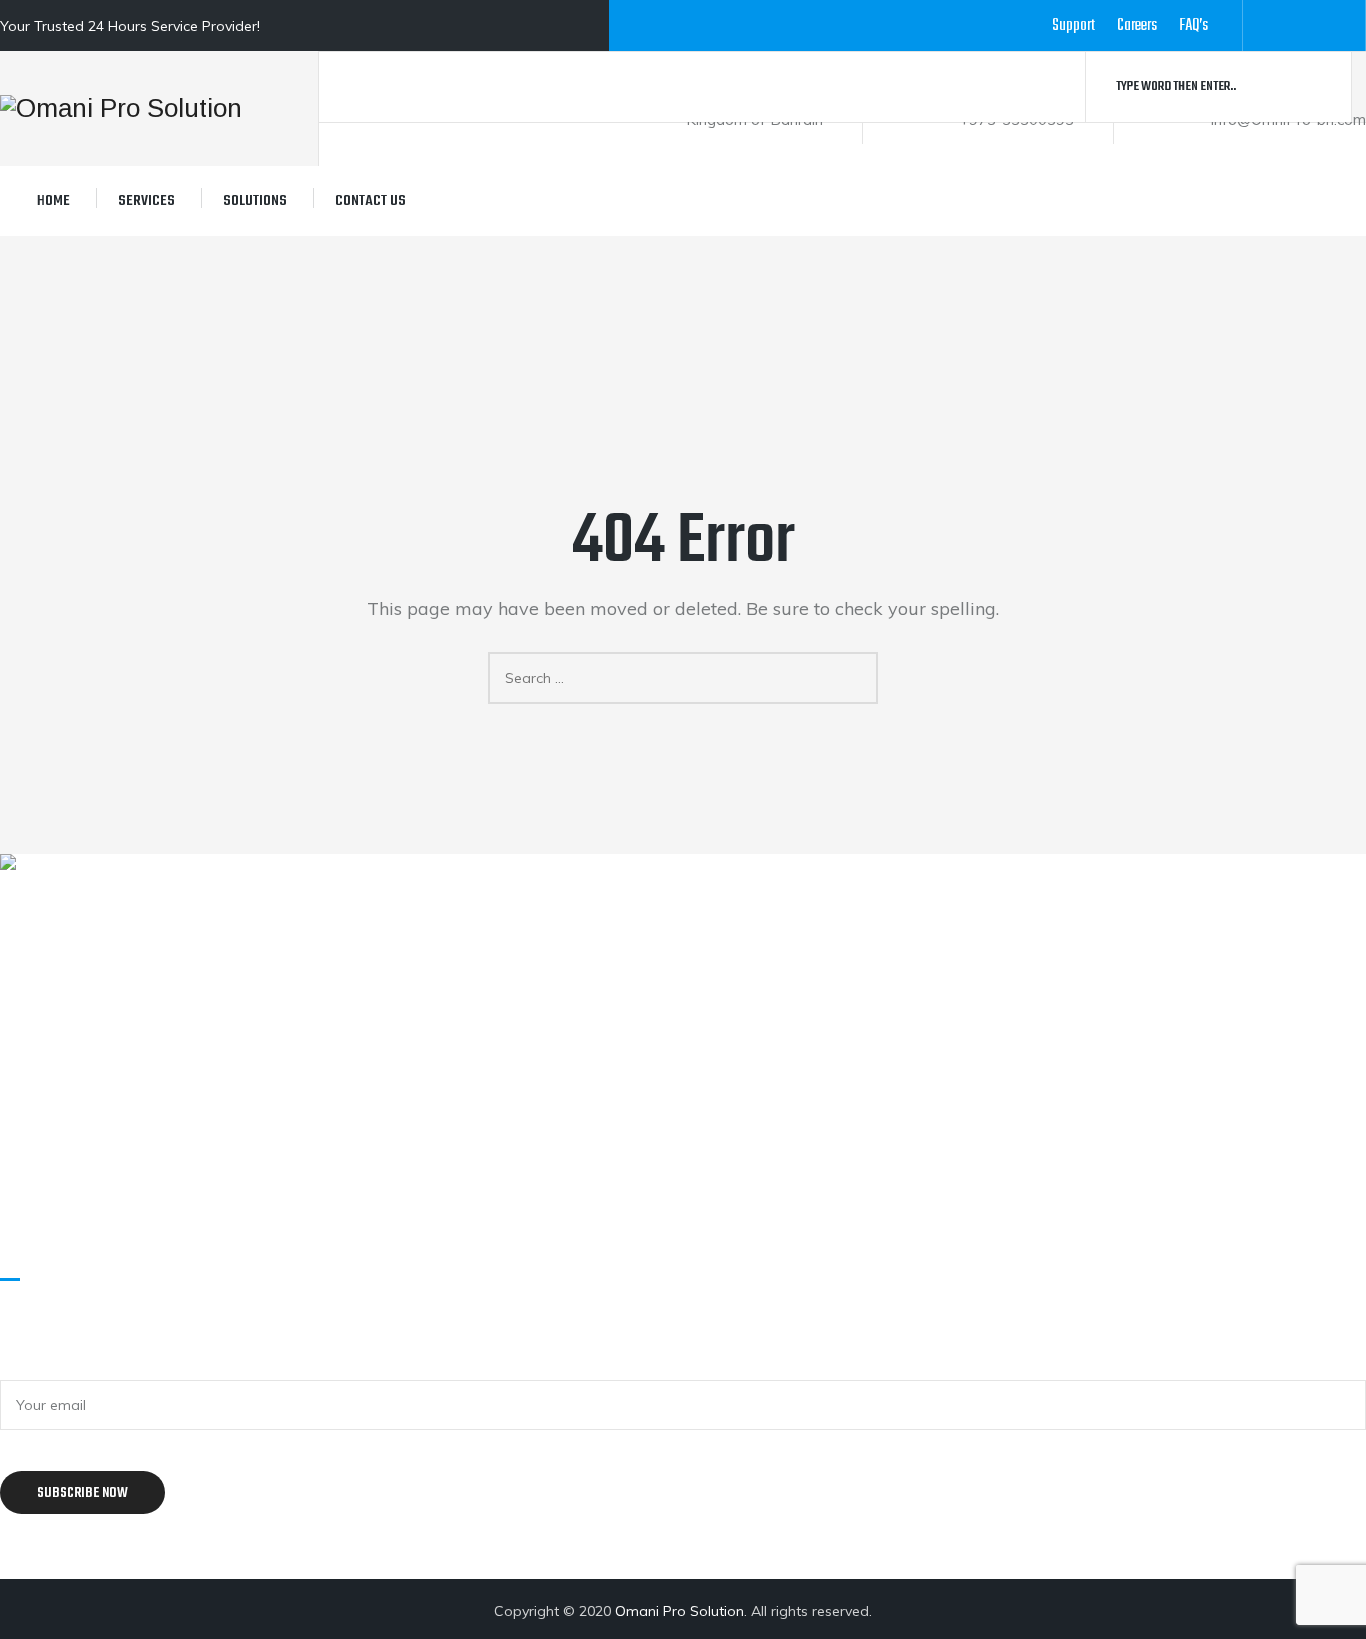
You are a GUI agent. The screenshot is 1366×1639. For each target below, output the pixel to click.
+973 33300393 (166, 982)
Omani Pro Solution (679, 1611)
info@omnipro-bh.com (182, 1068)
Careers (1137, 26)
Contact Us (370, 201)
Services (146, 201)
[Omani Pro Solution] (121, 108)
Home (53, 201)
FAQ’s (1193, 26)
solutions (255, 201)
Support (1073, 26)
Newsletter (40, 1362)
